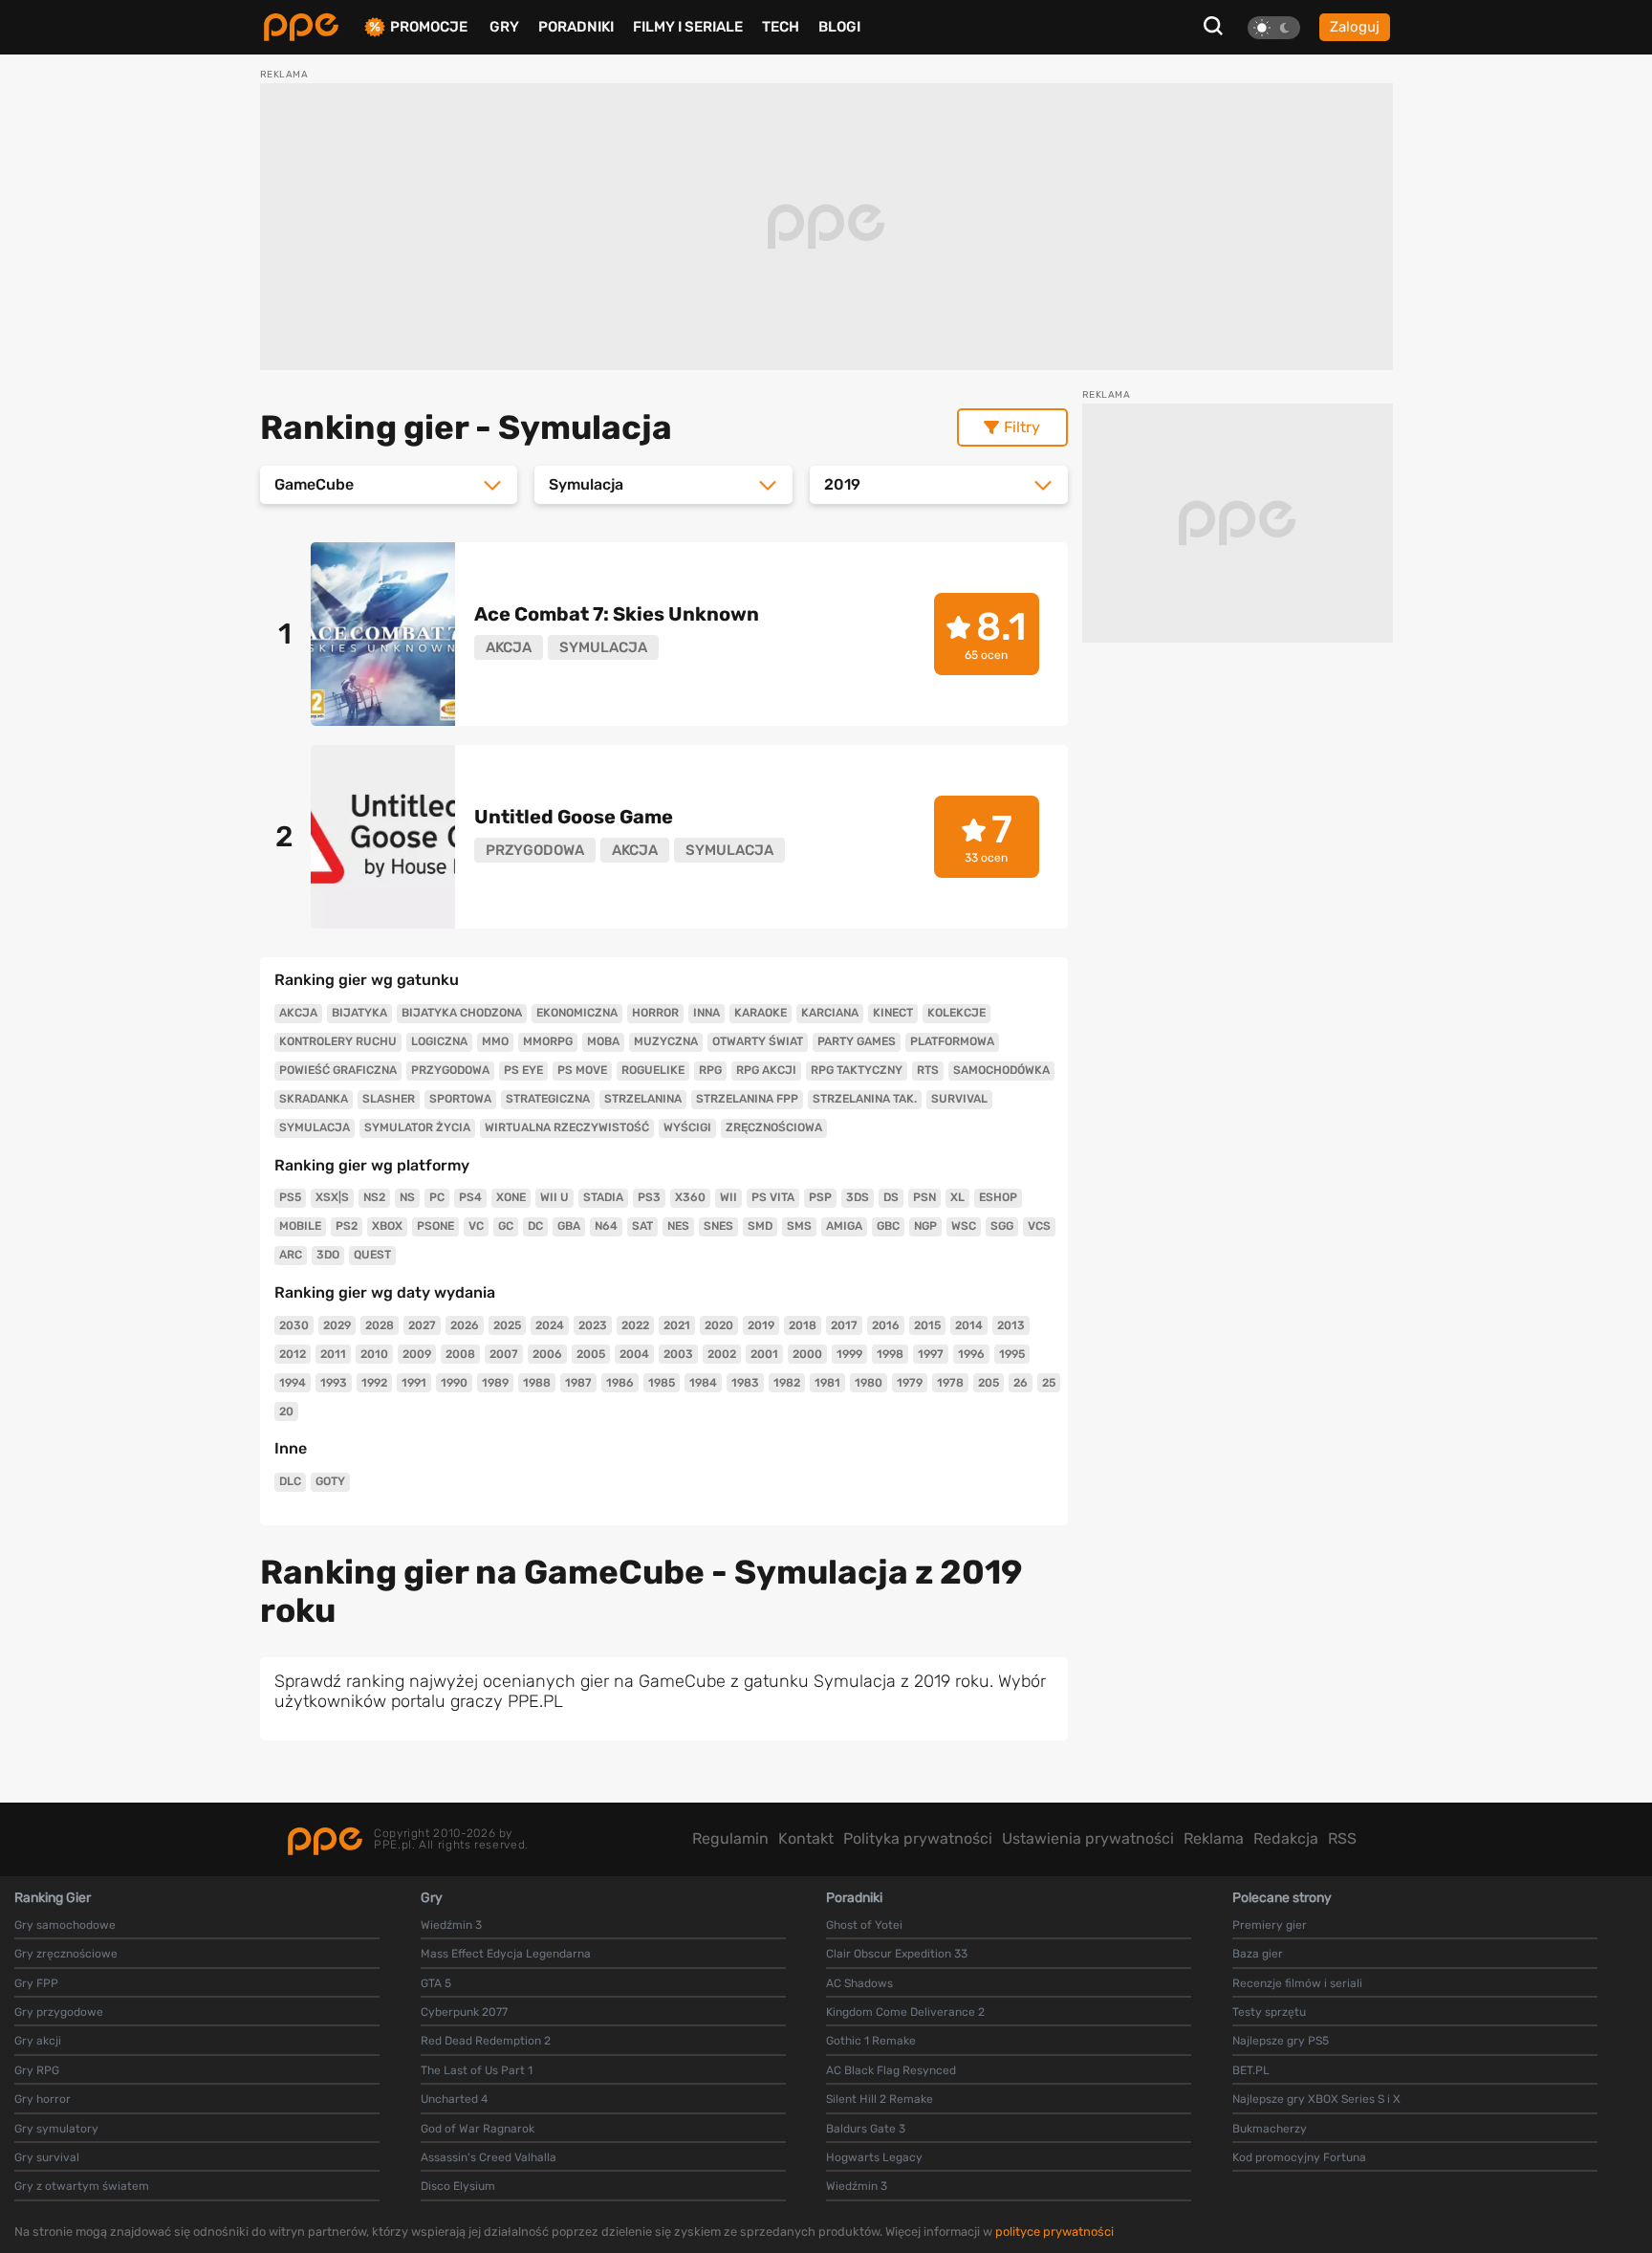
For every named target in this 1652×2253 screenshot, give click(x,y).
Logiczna (439, 1041)
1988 (537, 1383)
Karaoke (761, 1013)
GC (506, 1226)
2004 (634, 1354)
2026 (465, 1325)
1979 (910, 1383)
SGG (1002, 1226)
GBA (569, 1226)
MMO (495, 1041)
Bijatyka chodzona (462, 1013)
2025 (507, 1325)
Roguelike (653, 1070)
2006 (547, 1354)
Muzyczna (666, 1041)
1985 (662, 1383)
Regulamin (730, 1838)
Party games (857, 1041)
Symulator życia (417, 1127)
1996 (971, 1354)
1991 (414, 1383)
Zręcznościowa (774, 1127)
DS (891, 1197)
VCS (1039, 1226)
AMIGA (844, 1226)
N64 (606, 1226)
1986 (620, 1383)
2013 (1011, 1325)
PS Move (582, 1070)
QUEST (372, 1255)
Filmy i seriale (688, 27)
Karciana (830, 1013)
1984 (703, 1383)
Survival (959, 1099)
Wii (728, 1197)
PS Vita (773, 1197)
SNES (718, 1226)
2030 (294, 1325)
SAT (642, 1226)
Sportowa (460, 1099)
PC (437, 1197)
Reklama (1214, 1838)
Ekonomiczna (577, 1013)
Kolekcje (956, 1013)
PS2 (347, 1226)
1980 (869, 1383)
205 (989, 1383)
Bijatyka (359, 1013)
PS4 (470, 1197)
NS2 (374, 1197)
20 (286, 1411)
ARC (291, 1255)
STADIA (603, 1197)
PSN (924, 1197)
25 (1049, 1383)
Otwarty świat (758, 1041)
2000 (807, 1354)
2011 (333, 1354)
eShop (998, 1197)
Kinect (893, 1013)
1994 (293, 1383)
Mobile (300, 1226)
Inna (706, 1013)
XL (957, 1197)
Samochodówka (1001, 1070)
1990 (454, 1383)
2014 (969, 1325)
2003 (678, 1354)
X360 (690, 1197)
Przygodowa (450, 1070)
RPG (710, 1070)
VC (476, 1226)
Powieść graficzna (338, 1070)
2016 (886, 1325)
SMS (799, 1226)
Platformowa (952, 1041)
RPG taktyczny (857, 1070)
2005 (591, 1354)
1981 (827, 1383)
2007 (504, 1354)
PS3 (649, 1197)
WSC (964, 1226)
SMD (760, 1226)
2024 (550, 1325)
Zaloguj (1355, 27)
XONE (511, 1197)
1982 (787, 1383)
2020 (719, 1325)
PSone (435, 1226)
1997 (931, 1354)
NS (407, 1197)
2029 (337, 1325)
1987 (578, 1383)
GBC (888, 1226)
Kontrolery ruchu (338, 1041)
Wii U (554, 1197)
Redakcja (1286, 1838)
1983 (745, 1383)
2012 (293, 1354)
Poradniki (576, 27)
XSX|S (332, 1197)
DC (535, 1226)
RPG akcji (766, 1070)
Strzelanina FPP (747, 1099)
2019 (761, 1325)
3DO (328, 1255)
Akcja (298, 1013)
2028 (380, 1325)
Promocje (429, 27)
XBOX (387, 1226)
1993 (334, 1383)
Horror (655, 1013)
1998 (890, 1354)
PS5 (290, 1197)
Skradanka (314, 1099)
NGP (925, 1226)
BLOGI (839, 27)
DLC (290, 1481)
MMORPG (548, 1041)
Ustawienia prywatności (1088, 1838)
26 (1021, 1383)
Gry (504, 27)
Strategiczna (548, 1099)
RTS (928, 1070)
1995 (1012, 1354)
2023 (593, 1325)
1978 (950, 1383)
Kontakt (806, 1838)
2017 (844, 1325)
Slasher (389, 1099)
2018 (803, 1325)
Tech (781, 27)
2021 (677, 1325)
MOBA (603, 1041)
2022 (635, 1325)
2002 (722, 1354)
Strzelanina (643, 1099)
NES (678, 1226)
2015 (927, 1325)
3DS (858, 1197)
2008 (460, 1354)
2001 (764, 1354)
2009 (417, 1354)
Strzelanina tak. (865, 1099)
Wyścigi (687, 1127)
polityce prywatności (1054, 2231)
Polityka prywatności (918, 1838)
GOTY (330, 1481)
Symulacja (315, 1127)
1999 (849, 1354)
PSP (820, 1197)
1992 (374, 1383)
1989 (495, 1383)
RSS (1342, 1838)
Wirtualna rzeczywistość (567, 1127)
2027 (422, 1325)
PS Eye (523, 1070)
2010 (374, 1354)
